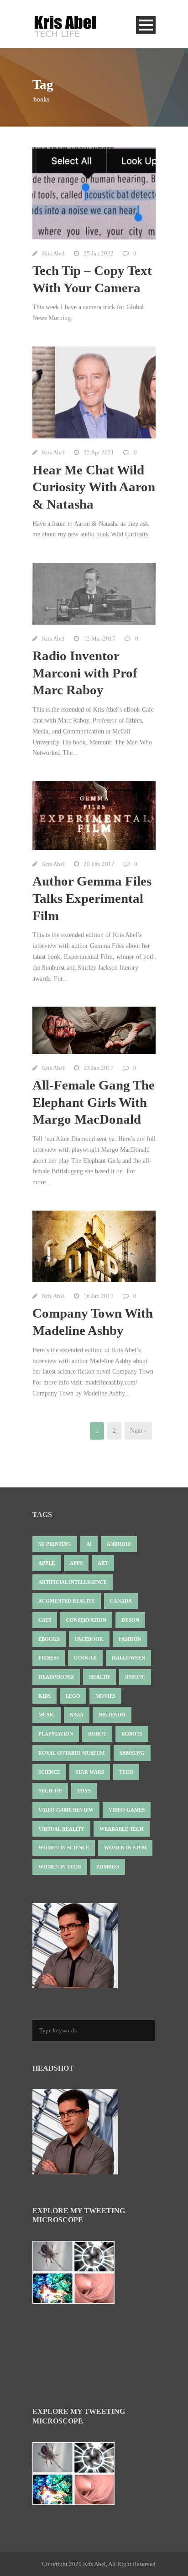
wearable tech (122, 1829)
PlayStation (56, 1734)
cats (45, 1620)
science (49, 1772)
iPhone (135, 1677)
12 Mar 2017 (99, 639)
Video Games (127, 1810)
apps (76, 1563)
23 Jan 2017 (99, 1068)
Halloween (128, 1658)
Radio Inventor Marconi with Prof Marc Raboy (85, 673)
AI (89, 1544)
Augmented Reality (67, 1601)
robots (132, 1734)
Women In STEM (125, 1848)
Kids (44, 1696)
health (99, 1677)
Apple (47, 1563)
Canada (121, 1601)
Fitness (49, 1658)
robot (97, 1734)
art (103, 1563)
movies (105, 1696)
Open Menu (146, 25)
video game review (66, 1810)
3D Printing (55, 1544)
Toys (84, 1791)
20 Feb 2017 (99, 864)
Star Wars (90, 1772)
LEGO (73, 1696)
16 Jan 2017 (99, 1296)
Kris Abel (53, 253)
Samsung (132, 1753)
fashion (130, 1639)
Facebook (89, 1639)
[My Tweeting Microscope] (78, 2275)
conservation (86, 1620)
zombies (108, 1867)
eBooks (49, 1639)
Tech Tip (50, 1791)
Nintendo (112, 1715)
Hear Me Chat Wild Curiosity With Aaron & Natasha (94, 487)
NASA (77, 1715)
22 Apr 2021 (99, 452)
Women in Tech (60, 1867)
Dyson (130, 1620)
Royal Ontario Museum (71, 1753)
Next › (138, 1431)
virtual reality (61, 1829)
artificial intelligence (73, 1582)
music (47, 1715)
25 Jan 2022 (99, 253)
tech (126, 1772)
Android (119, 1544)
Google (85, 1658)
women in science (64, 1848)
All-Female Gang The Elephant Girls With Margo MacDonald (94, 1102)
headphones (56, 1677)
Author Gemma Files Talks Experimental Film (92, 898)
